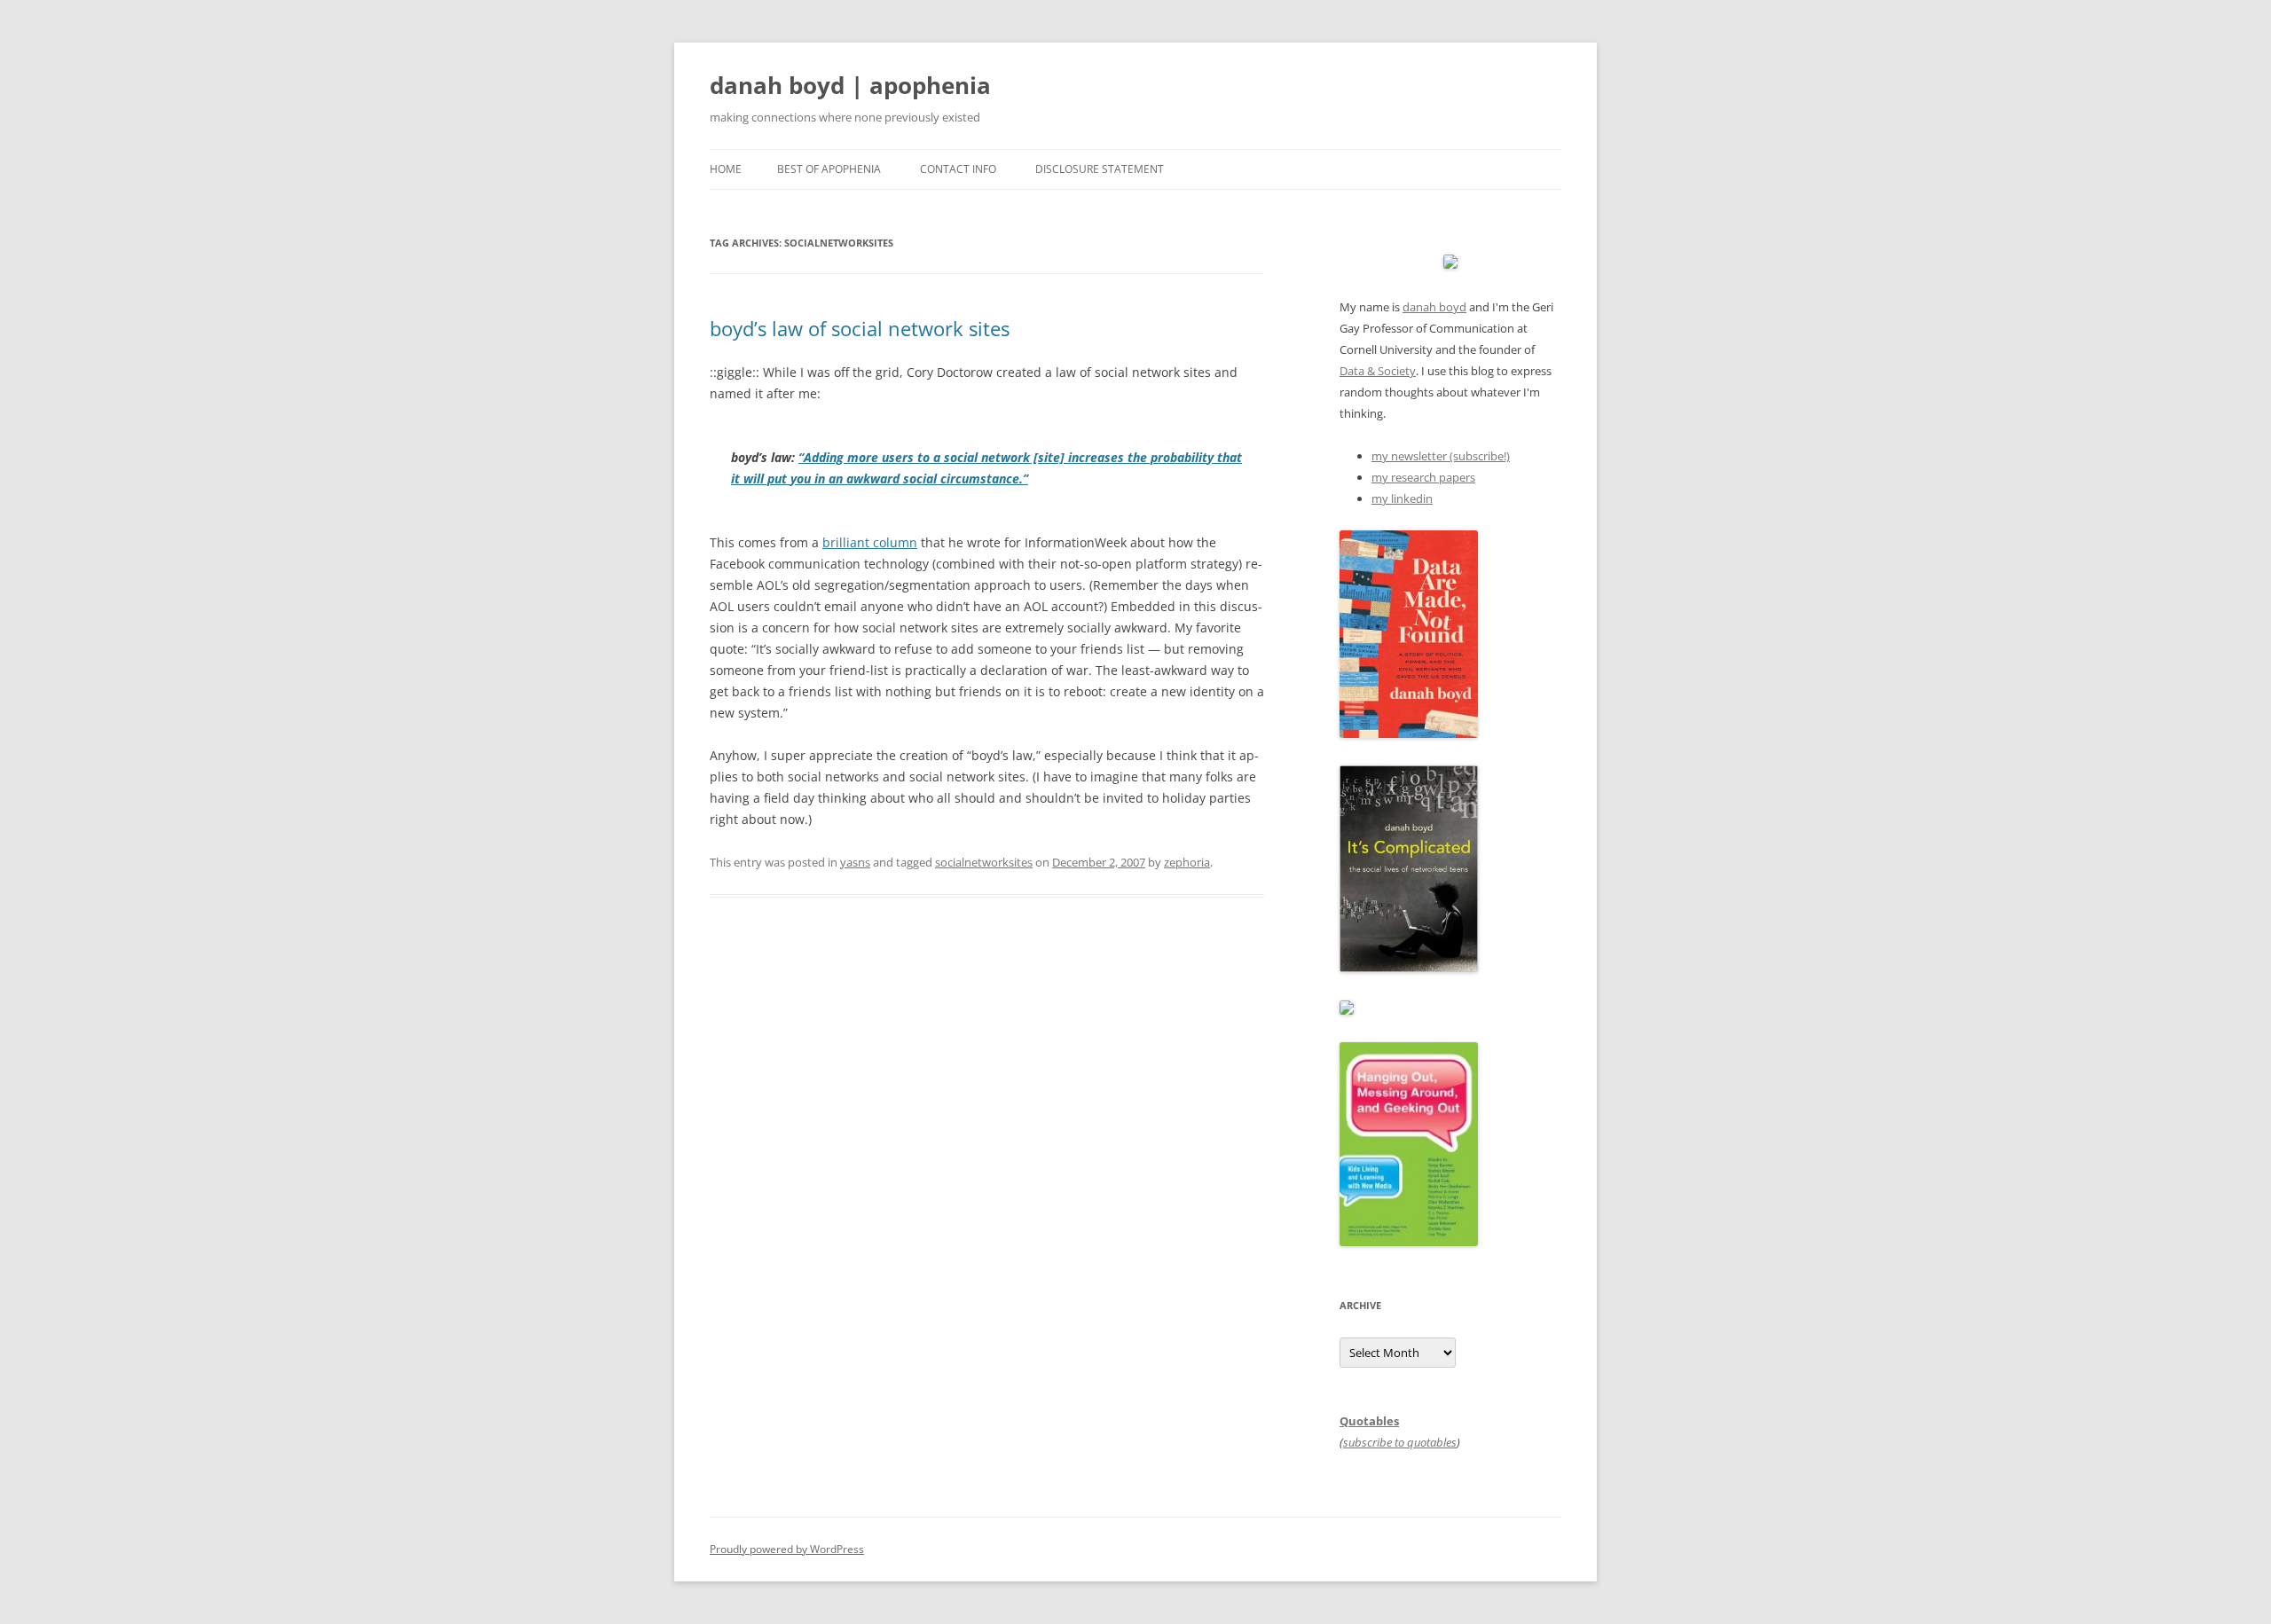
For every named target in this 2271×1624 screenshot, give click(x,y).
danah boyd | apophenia (850, 85)
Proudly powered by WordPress (787, 1549)
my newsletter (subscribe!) (1441, 456)
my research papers (1423, 477)
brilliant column (870, 542)
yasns (855, 862)
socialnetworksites (984, 862)
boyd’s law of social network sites (860, 328)
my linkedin (1402, 498)
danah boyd (1434, 307)
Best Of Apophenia (829, 169)
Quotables (1369, 1421)
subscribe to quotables (1400, 1442)
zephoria (1187, 862)
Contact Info (958, 169)
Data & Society (1378, 371)
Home (726, 169)
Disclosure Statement (1100, 169)
